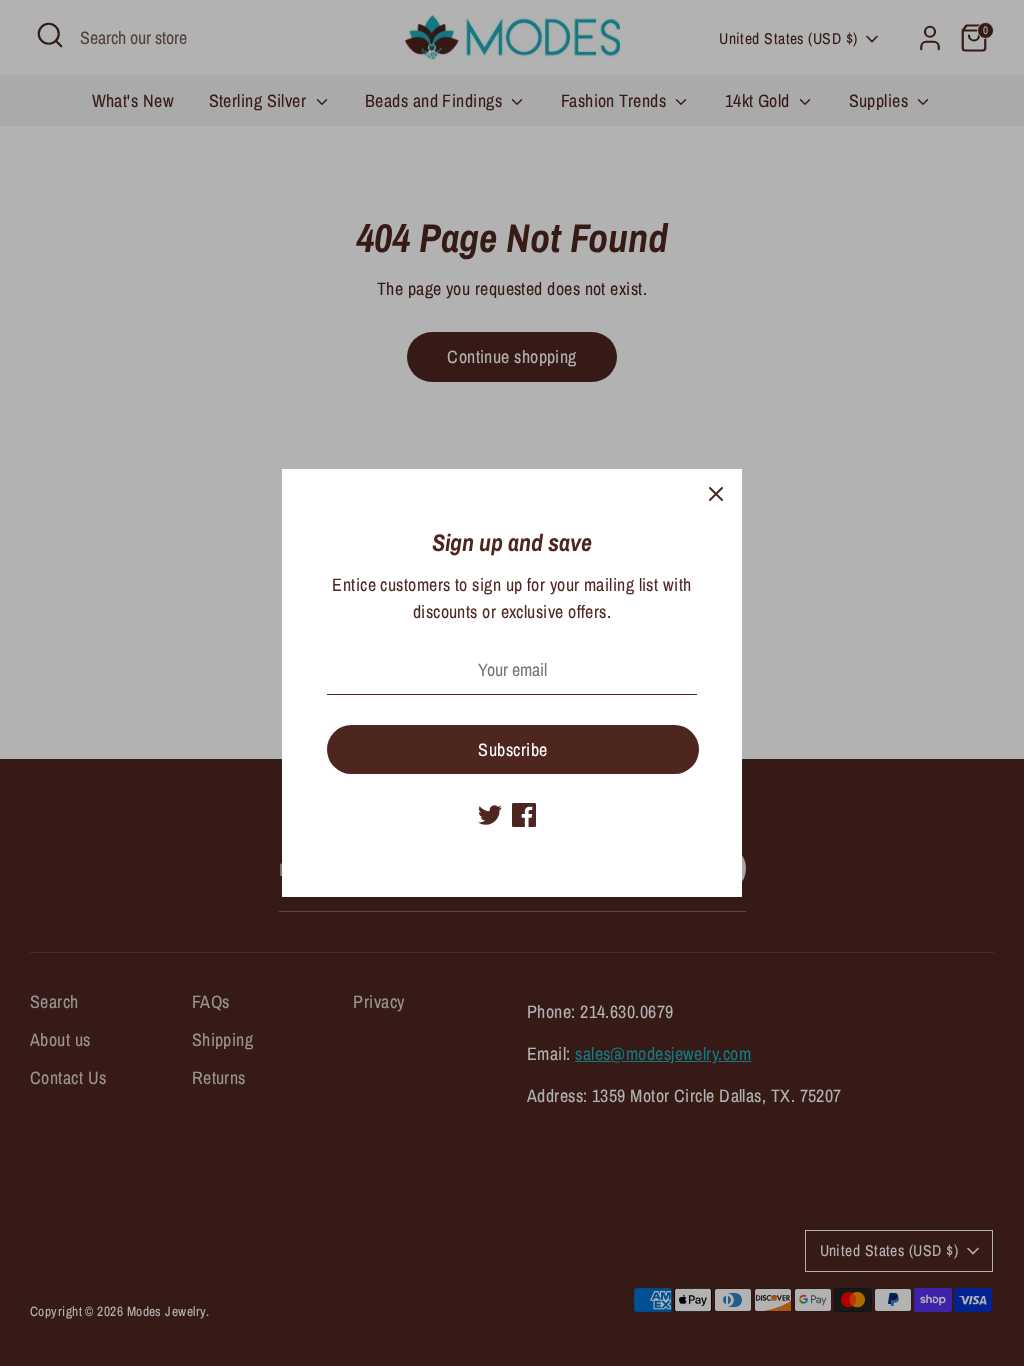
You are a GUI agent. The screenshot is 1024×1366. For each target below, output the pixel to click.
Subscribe (512, 749)
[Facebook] (524, 815)
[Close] (716, 495)
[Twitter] (490, 815)
